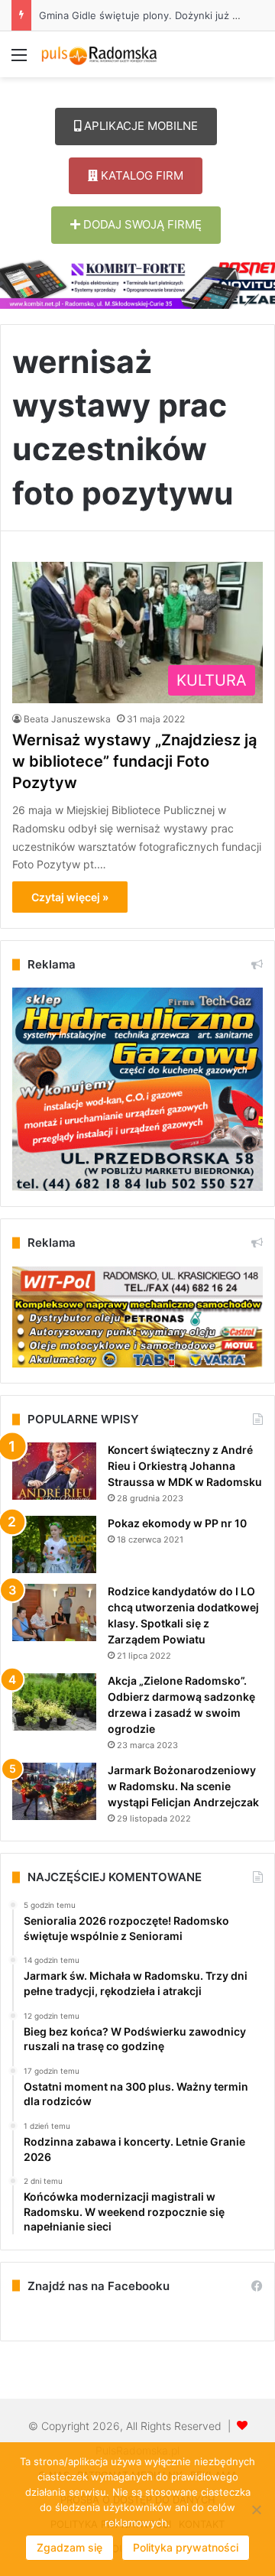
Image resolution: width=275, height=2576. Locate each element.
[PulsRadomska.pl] (99, 54)
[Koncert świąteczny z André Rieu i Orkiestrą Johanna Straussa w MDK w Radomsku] (54, 1471)
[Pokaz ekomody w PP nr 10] (54, 1544)
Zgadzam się (70, 2547)
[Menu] (19, 60)
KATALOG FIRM (141, 175)
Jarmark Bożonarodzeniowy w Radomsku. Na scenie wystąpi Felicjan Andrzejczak (183, 1786)
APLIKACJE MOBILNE (139, 126)
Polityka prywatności (186, 2547)
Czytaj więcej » (70, 897)
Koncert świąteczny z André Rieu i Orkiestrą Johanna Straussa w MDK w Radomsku (185, 1466)
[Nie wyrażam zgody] (256, 2509)
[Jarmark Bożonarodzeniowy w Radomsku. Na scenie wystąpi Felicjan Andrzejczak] (54, 1791)
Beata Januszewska (67, 719)
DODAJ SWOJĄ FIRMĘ (141, 224)
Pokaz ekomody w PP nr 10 (177, 1523)
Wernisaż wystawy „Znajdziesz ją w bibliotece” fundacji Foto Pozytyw (134, 761)
